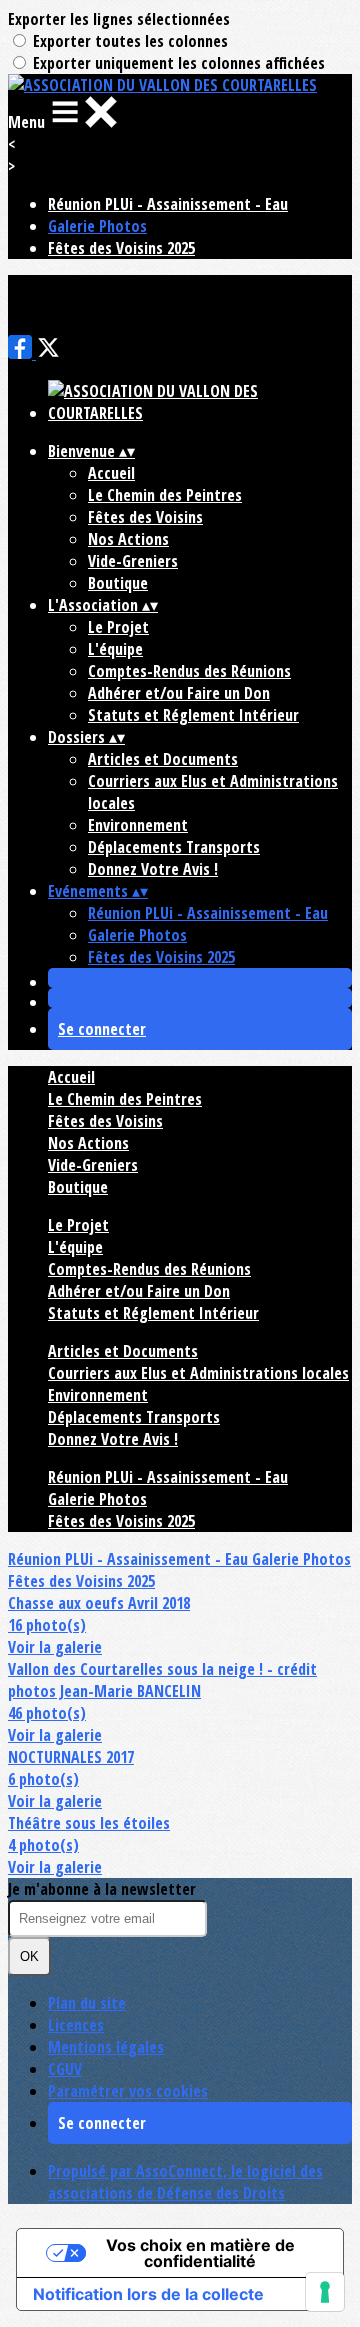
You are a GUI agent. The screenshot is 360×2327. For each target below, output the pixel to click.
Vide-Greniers (133, 561)
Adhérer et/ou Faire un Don (179, 693)
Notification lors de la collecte (148, 2294)
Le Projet (118, 627)
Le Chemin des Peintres (165, 495)
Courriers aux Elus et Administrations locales (198, 1373)
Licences (76, 2025)
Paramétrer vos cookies (128, 2091)
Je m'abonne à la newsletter (102, 1889)
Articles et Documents (163, 759)
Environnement (138, 825)
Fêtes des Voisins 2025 (121, 248)
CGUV (65, 2069)
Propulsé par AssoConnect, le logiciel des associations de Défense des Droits (185, 2182)
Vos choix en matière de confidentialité (200, 2253)
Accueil (111, 473)
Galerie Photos (97, 226)
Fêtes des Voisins (145, 517)
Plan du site (87, 2003)
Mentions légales (106, 2047)
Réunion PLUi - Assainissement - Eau (168, 204)
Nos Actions (128, 539)
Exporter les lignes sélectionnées (119, 19)
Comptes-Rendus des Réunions (189, 671)
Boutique (118, 583)
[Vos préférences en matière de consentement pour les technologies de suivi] (325, 2292)
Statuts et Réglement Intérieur (193, 715)
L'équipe (115, 649)
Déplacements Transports (174, 847)
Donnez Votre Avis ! (153, 869)
